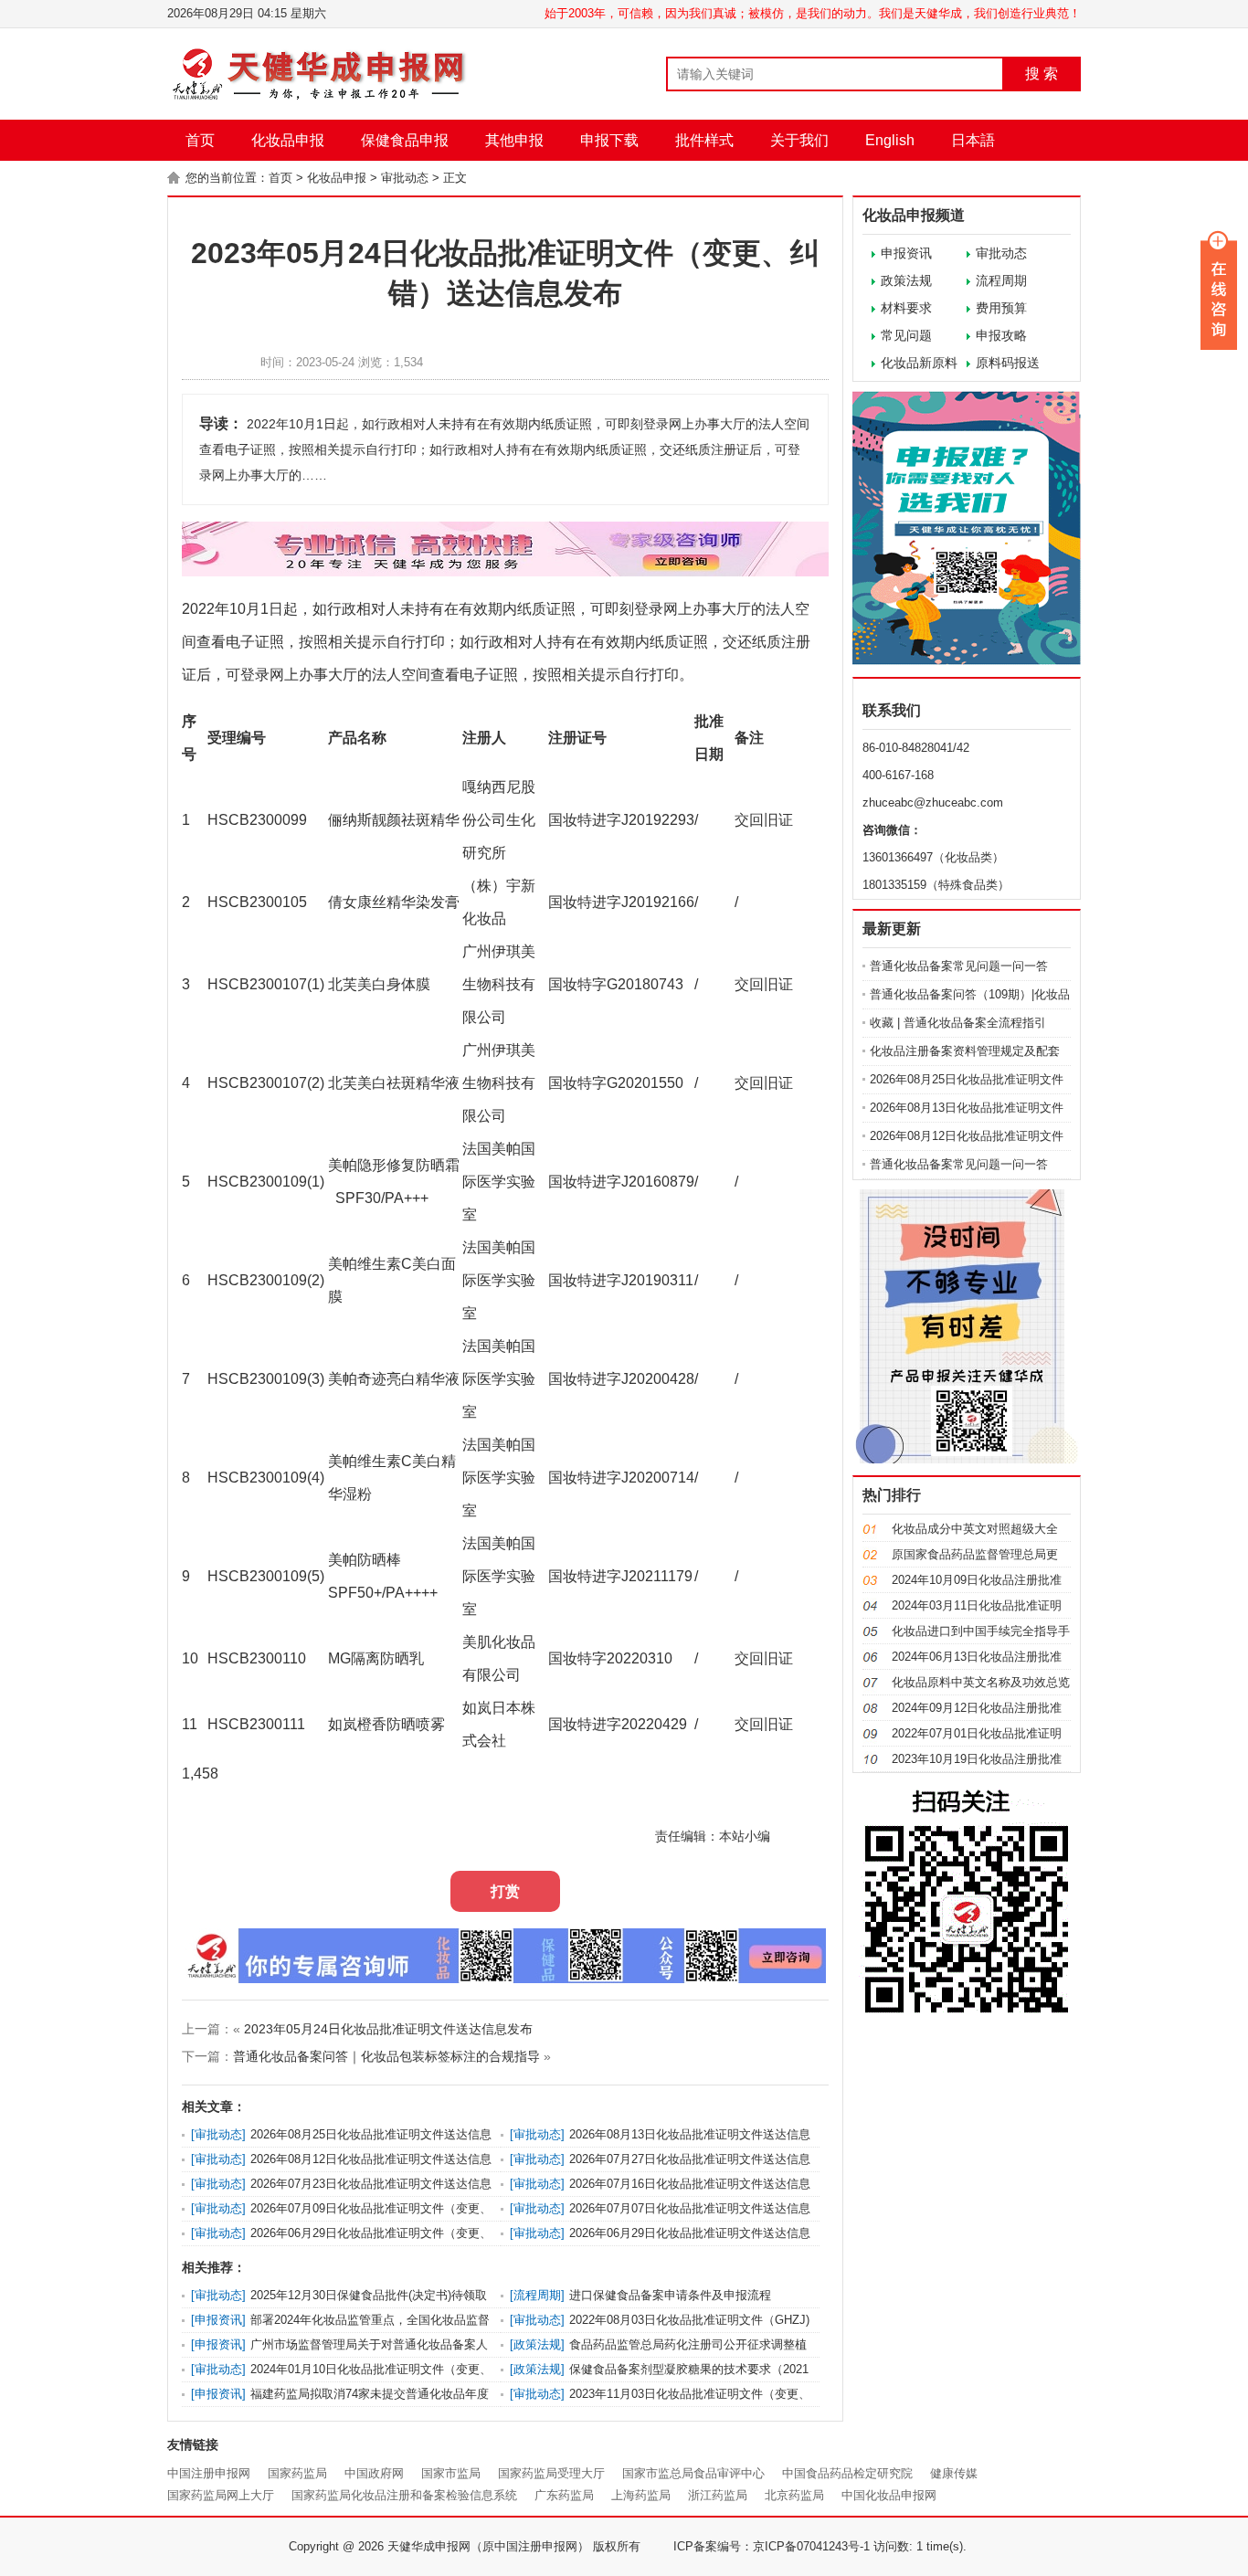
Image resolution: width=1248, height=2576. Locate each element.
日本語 (973, 140)
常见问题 (906, 335)
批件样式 (704, 140)
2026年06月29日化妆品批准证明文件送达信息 (690, 2233)
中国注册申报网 (209, 2473)
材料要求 (906, 308)
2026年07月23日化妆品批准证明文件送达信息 (371, 2184)
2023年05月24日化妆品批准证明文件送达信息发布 (388, 2029)
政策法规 (906, 280)
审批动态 (405, 178)
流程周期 (1001, 280)
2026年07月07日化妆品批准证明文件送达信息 (690, 2208)
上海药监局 (641, 2495)
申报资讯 (906, 253)
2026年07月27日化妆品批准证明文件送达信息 (690, 2159)
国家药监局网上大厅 (221, 2495)
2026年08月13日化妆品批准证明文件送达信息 (690, 2134)
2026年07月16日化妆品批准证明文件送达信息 (690, 2184)
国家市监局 (451, 2473)
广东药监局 (564, 2495)
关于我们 (799, 140)
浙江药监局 (718, 2495)
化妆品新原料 (919, 363)
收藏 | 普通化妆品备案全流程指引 (958, 1023)
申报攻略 (1001, 335)
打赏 (505, 1891)
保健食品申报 (405, 140)
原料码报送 (1008, 363)
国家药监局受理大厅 (551, 2473)
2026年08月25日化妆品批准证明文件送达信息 (371, 2134)
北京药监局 (794, 2495)
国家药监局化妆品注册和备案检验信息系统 (404, 2495)
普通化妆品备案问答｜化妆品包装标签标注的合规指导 (386, 2056)
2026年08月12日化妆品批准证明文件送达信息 (371, 2159)
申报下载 (609, 140)
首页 (200, 140)
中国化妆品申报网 (889, 2495)
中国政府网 (374, 2473)
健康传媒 (954, 2473)
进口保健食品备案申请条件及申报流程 (670, 2295)
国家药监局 (297, 2473)
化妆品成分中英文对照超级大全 (975, 1529)
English (890, 140)
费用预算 (1001, 308)
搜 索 (1042, 74)
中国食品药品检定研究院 (847, 2473)
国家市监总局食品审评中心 (693, 2473)
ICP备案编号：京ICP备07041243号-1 (772, 2546)
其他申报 (514, 140)
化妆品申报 (288, 140)
